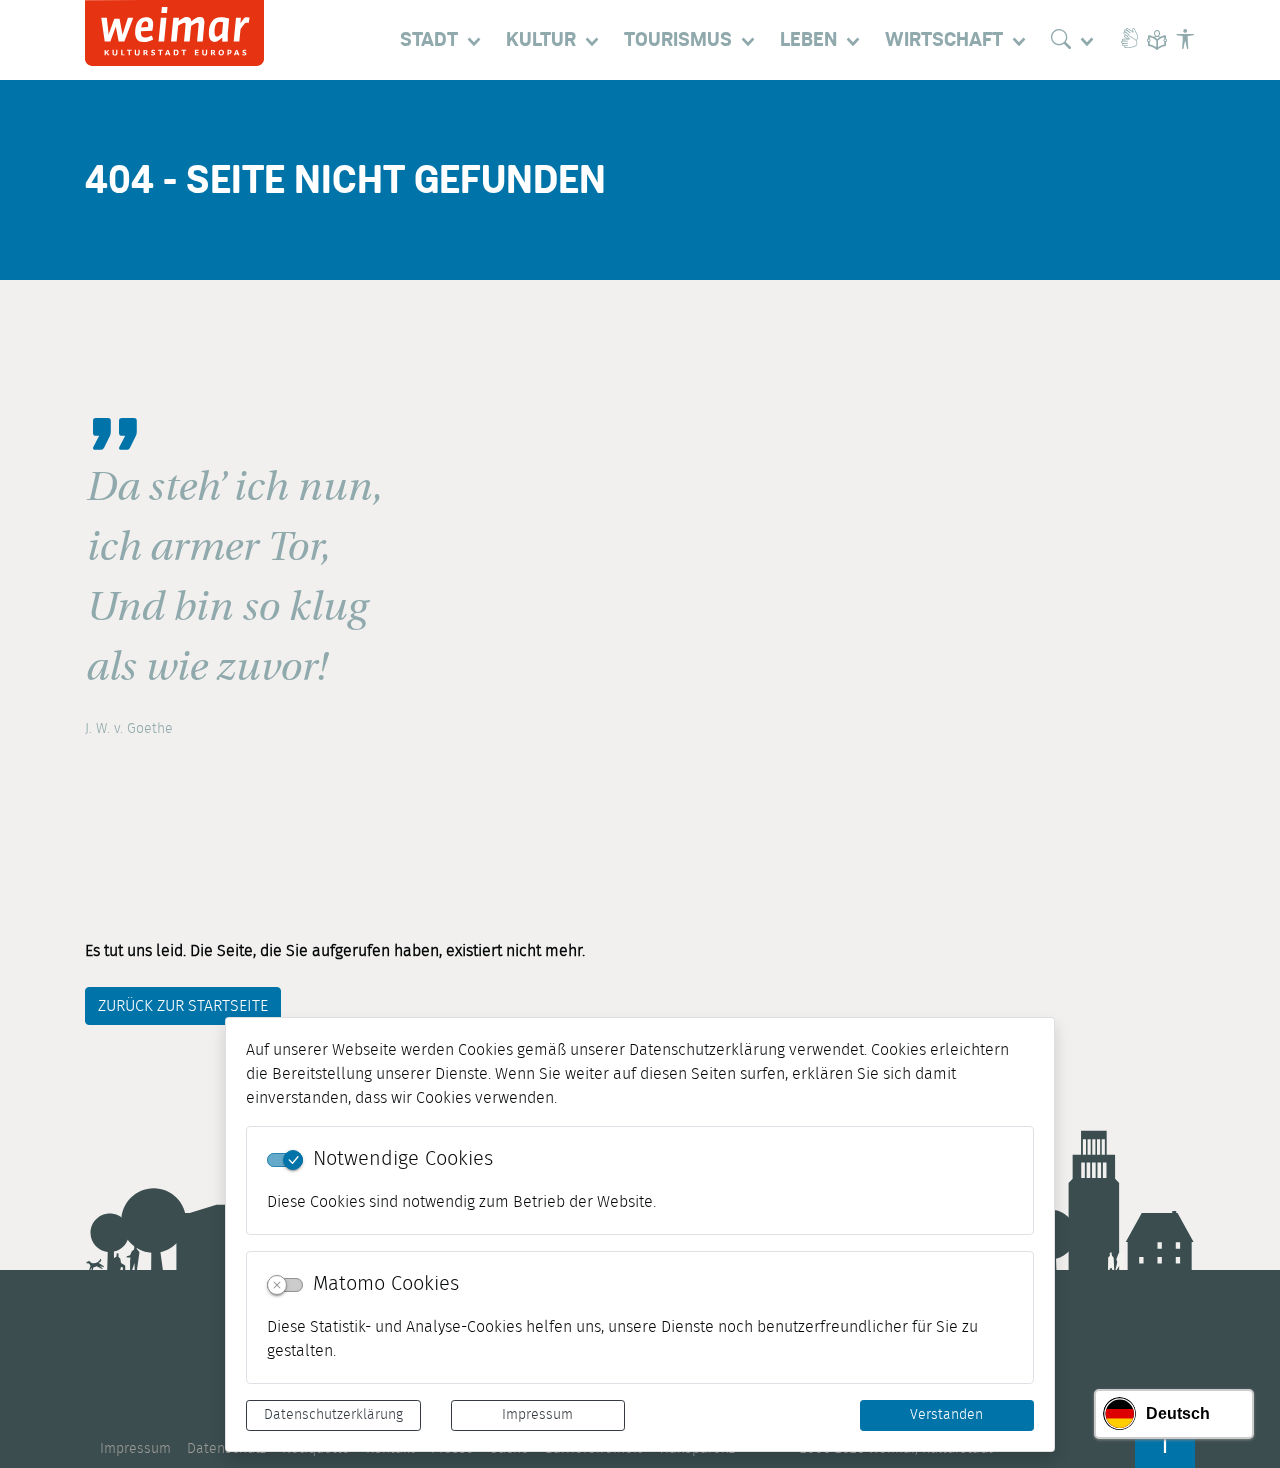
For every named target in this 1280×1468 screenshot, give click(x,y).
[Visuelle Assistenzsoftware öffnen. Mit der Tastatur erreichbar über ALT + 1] (1185, 40)
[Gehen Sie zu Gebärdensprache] (1129, 40)
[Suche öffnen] (1077, 40)
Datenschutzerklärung (333, 1415)
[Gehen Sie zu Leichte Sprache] (1157, 40)
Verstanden (946, 1415)
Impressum (537, 1415)
